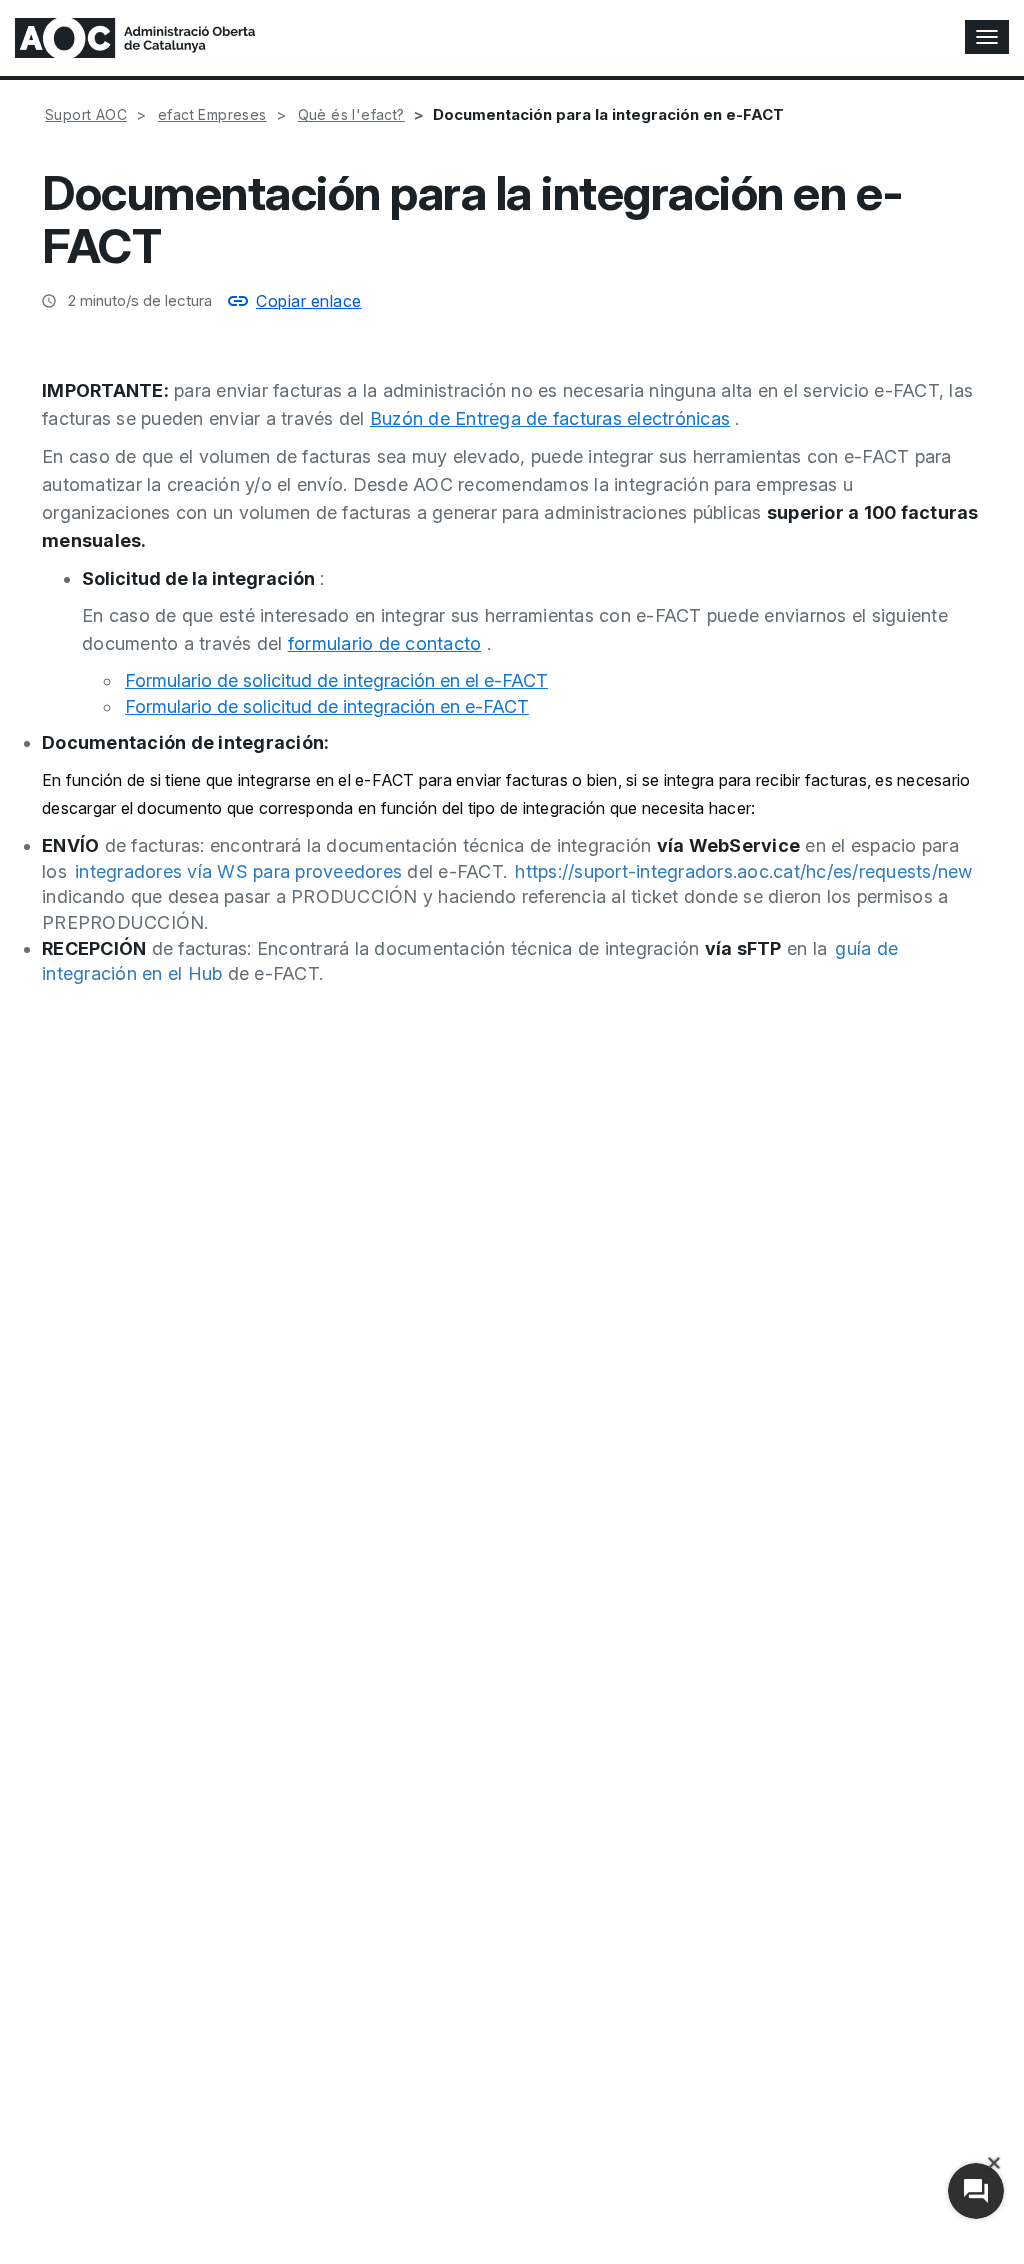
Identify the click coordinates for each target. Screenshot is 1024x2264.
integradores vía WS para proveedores (238, 871)
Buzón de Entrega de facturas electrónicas (550, 418)
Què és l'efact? (351, 114)
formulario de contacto (385, 643)
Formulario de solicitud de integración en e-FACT (327, 706)
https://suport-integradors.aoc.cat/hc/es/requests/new (743, 871)
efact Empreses (212, 114)
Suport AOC (86, 114)
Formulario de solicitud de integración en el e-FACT (336, 680)
